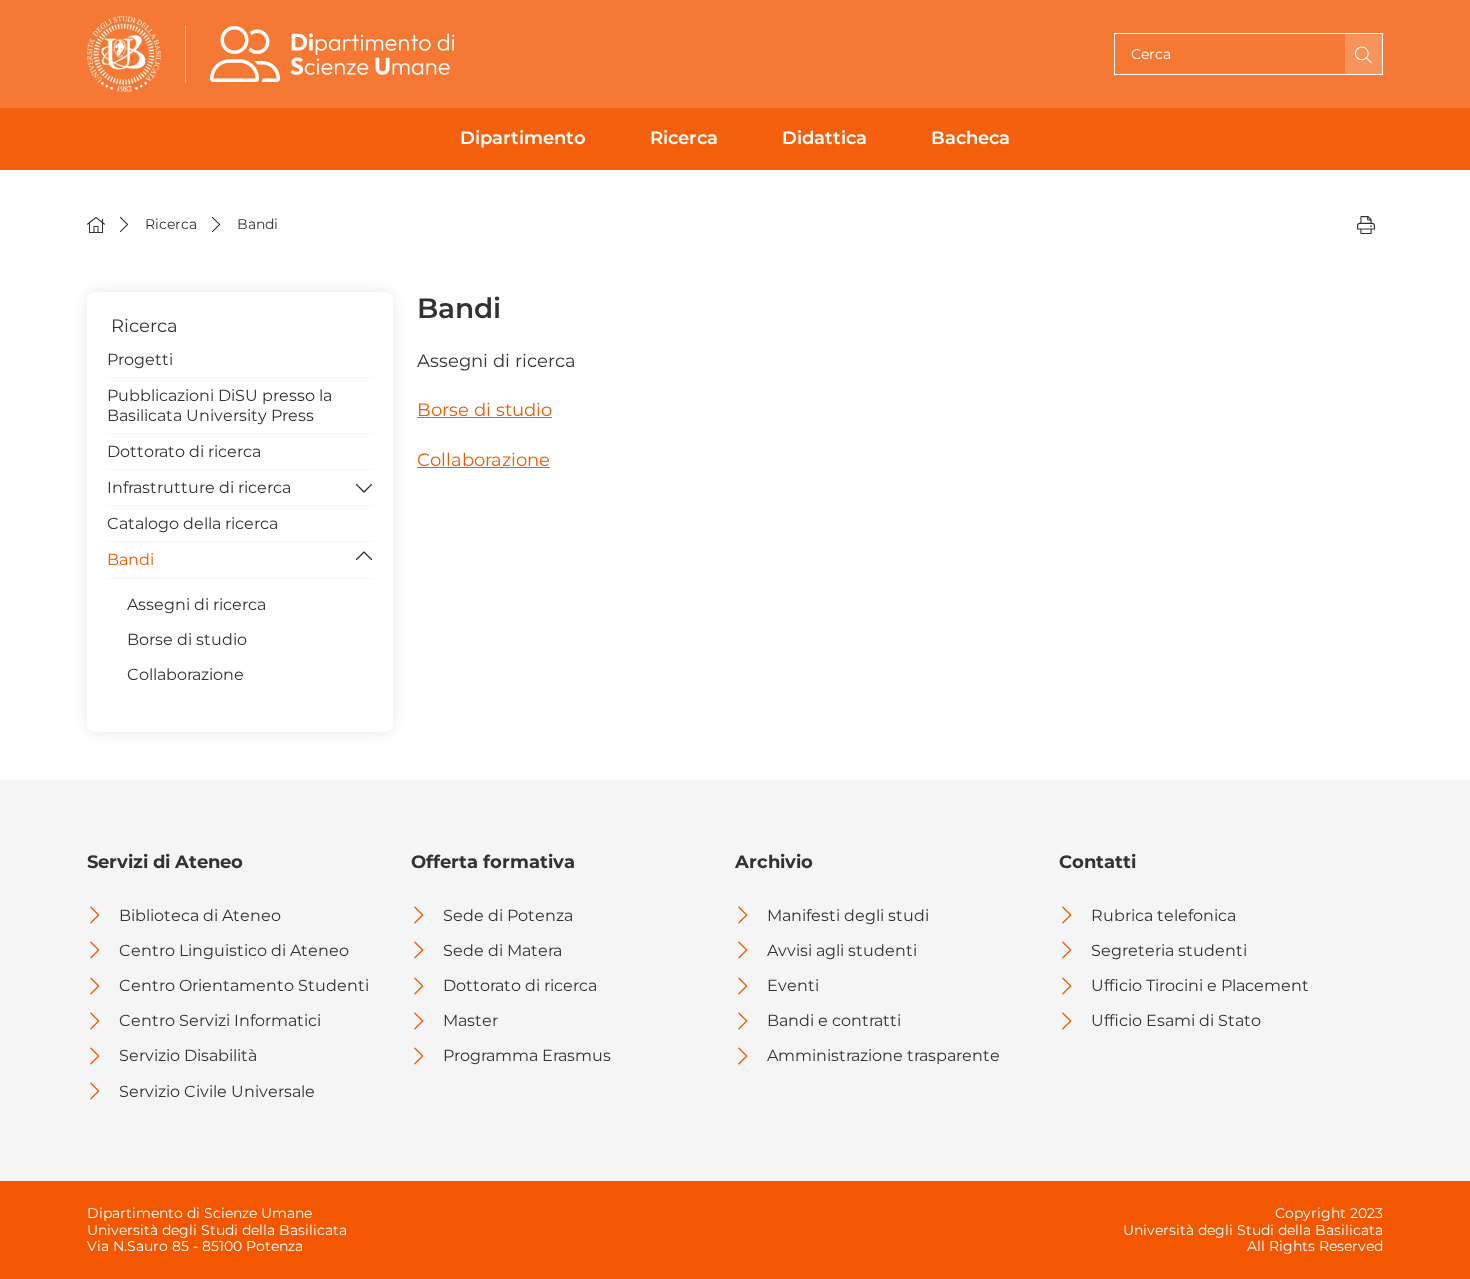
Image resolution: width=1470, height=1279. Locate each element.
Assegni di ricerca (196, 604)
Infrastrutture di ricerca (199, 487)
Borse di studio (484, 410)
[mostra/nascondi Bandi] (364, 558)
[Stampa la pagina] (1366, 224)
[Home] (96, 224)
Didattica (824, 138)
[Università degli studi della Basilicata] (124, 54)
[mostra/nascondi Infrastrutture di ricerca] (364, 486)
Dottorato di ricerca (184, 451)
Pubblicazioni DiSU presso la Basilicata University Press (219, 405)
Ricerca (684, 138)
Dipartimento (523, 138)
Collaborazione (483, 460)
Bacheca (970, 138)
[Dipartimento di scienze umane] (337, 54)
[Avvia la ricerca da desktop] (1363, 54)
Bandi (130, 559)
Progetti (140, 359)
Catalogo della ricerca (192, 523)
